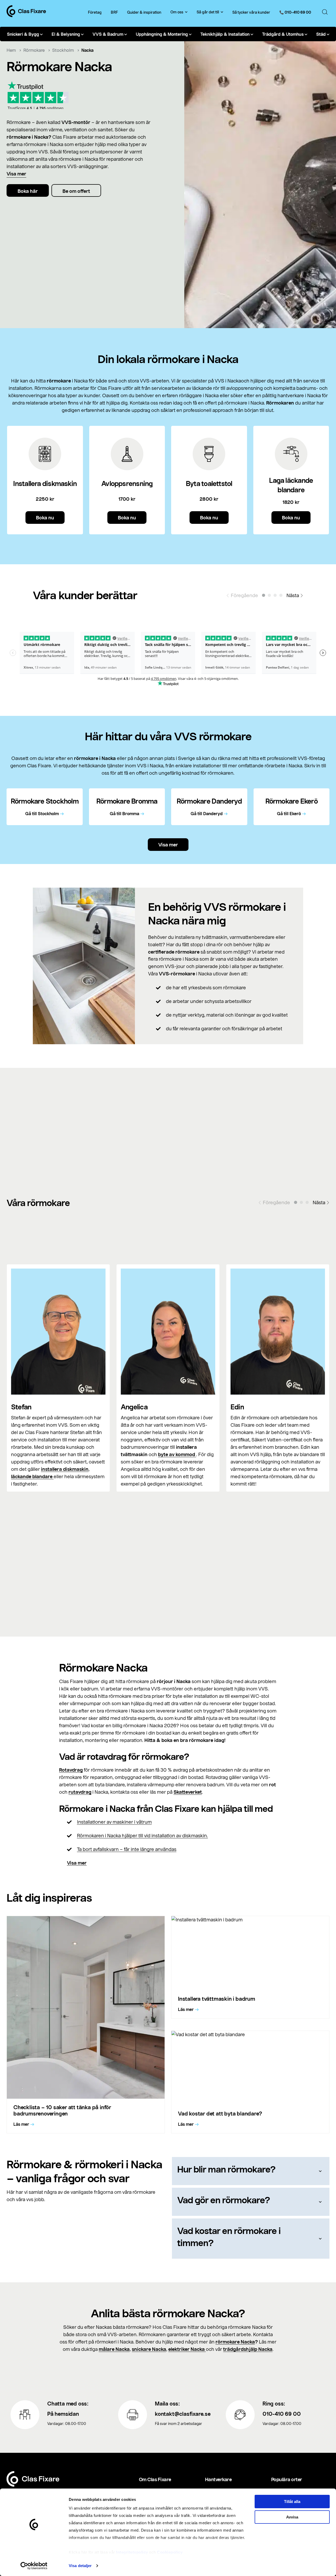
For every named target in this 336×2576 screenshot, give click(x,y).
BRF (114, 12)
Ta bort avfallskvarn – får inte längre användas (127, 1849)
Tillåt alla (292, 2502)
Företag (95, 12)
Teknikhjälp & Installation (225, 34)
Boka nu (45, 518)
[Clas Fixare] (26, 15)
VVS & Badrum (108, 34)
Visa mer (16, 174)
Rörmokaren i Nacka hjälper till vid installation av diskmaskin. (142, 1835)
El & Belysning (66, 34)
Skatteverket (188, 1792)
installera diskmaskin (65, 1469)
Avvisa (292, 2517)
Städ (321, 34)
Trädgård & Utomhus (283, 34)
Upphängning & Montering (162, 34)
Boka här (28, 191)
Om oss (177, 12)
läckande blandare (32, 1476)
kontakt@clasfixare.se (183, 2414)
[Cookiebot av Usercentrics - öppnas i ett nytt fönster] (34, 2566)
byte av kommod (177, 1454)
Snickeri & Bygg (23, 34)
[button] (264, 595)
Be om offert (76, 191)
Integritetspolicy (132, 2552)
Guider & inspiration (144, 12)
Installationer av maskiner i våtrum (114, 1822)
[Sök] (325, 12)
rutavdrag (80, 1792)
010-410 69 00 (282, 2414)
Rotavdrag (71, 1770)
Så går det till (208, 12)
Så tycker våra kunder (251, 12)
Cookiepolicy (170, 2552)
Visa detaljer (80, 2566)
